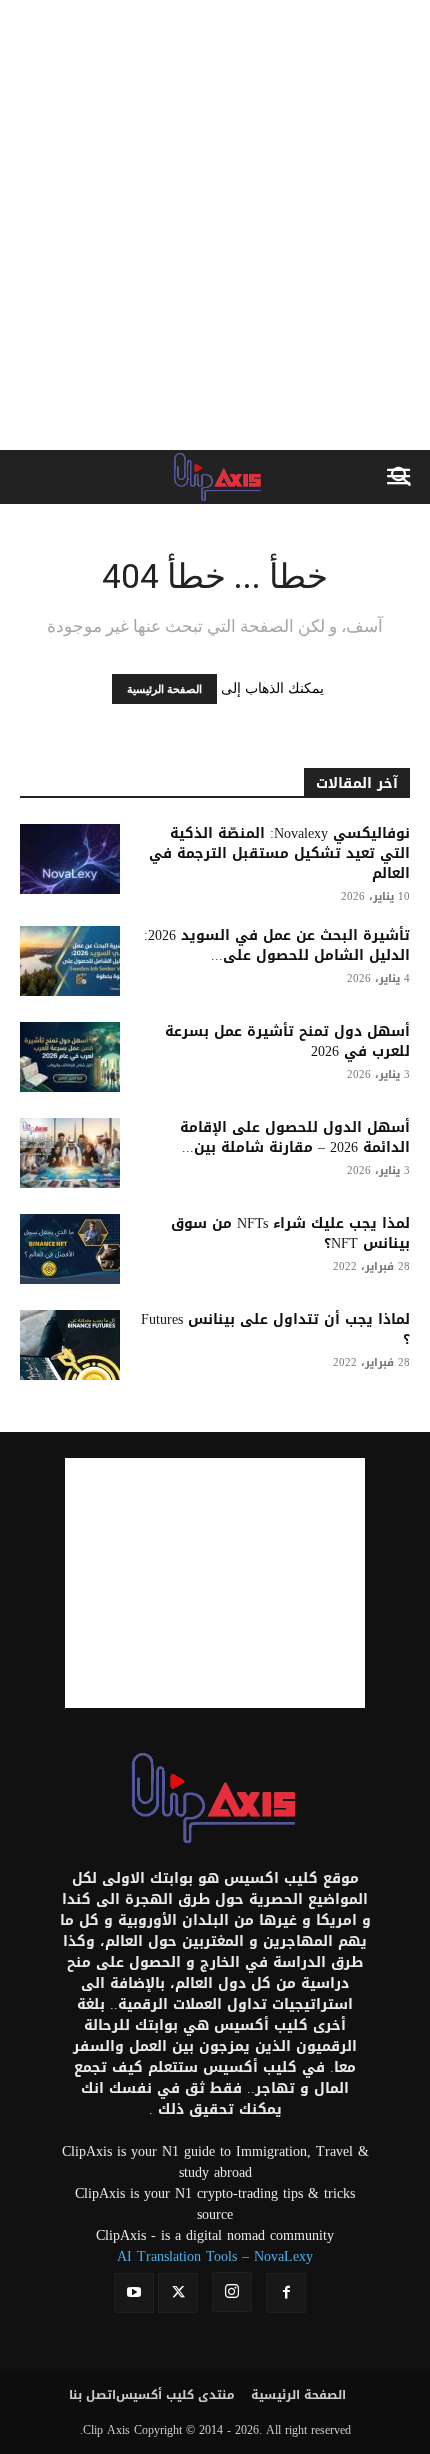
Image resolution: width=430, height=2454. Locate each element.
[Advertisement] (215, 225)
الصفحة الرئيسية (164, 689)
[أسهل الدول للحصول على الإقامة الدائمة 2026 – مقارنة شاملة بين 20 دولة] (70, 1153)
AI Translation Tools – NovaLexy (215, 2256)
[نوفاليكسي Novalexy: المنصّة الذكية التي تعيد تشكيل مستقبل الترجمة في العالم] (70, 859)
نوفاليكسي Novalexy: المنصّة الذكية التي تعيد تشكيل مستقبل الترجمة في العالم (279, 853)
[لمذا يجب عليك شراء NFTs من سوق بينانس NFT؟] (70, 1249)
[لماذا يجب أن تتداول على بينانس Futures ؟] (70, 1345)
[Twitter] (178, 2293)
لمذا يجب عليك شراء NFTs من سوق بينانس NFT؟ (290, 1233)
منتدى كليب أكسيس (175, 2395)
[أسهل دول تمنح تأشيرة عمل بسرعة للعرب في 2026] (70, 1057)
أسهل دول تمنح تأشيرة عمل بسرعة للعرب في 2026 (287, 1041)
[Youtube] (134, 2293)
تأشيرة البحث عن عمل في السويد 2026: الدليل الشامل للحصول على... (277, 945)
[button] (402, 477)
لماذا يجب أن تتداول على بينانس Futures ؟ (275, 1329)
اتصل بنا (92, 2395)
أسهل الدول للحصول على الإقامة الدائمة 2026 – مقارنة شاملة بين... (295, 1137)
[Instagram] (232, 2292)
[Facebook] (286, 2293)
